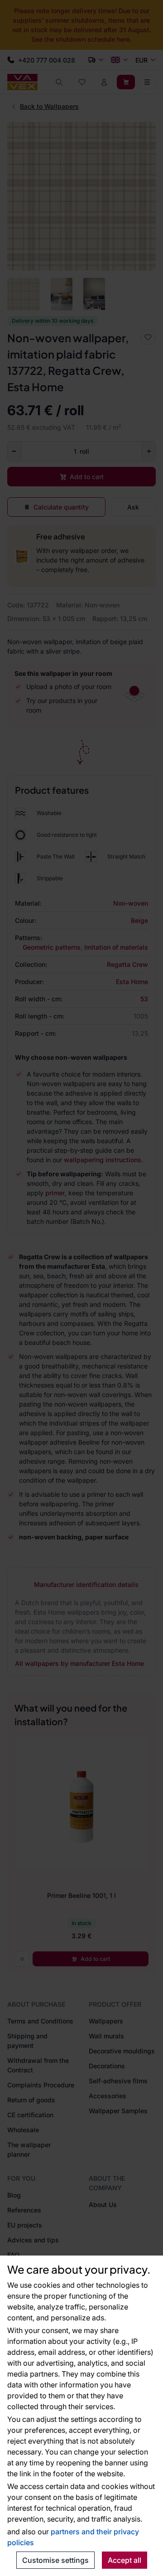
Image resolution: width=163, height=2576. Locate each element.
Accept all (125, 2560)
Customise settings (55, 2560)
